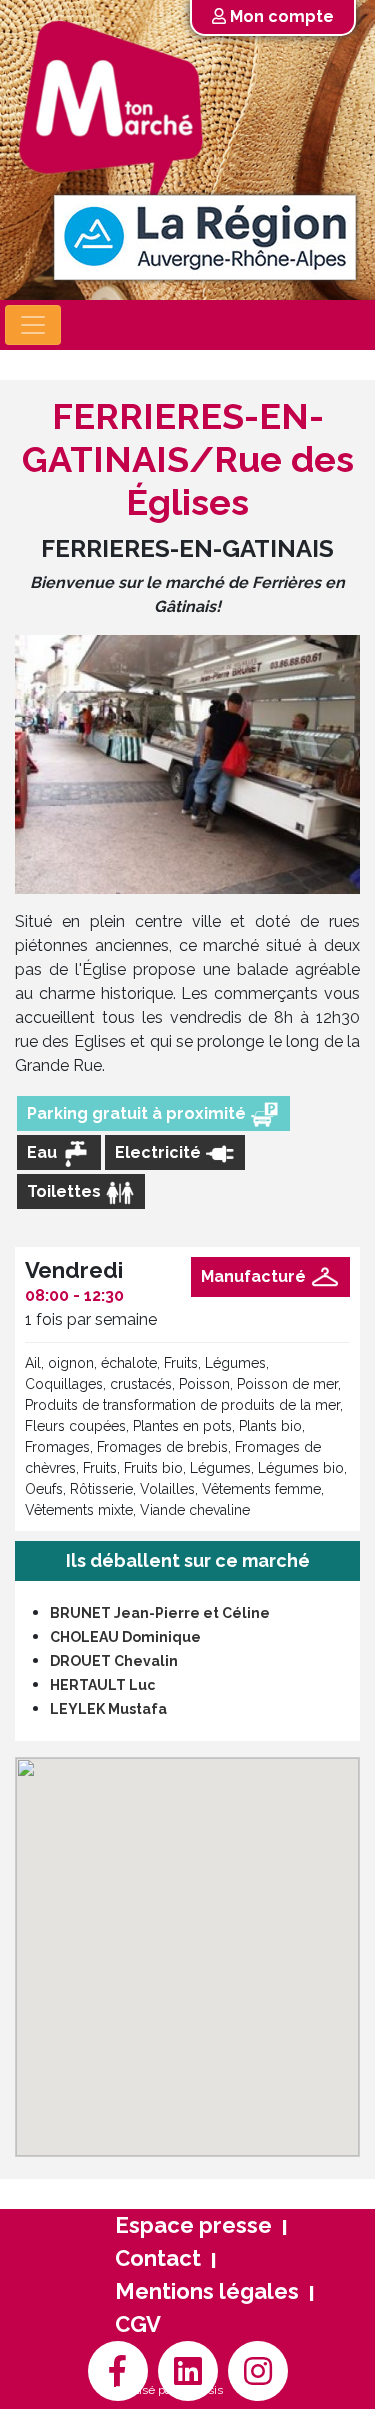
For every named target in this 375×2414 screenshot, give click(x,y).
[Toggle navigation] (33, 325)
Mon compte (280, 16)
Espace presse (193, 2225)
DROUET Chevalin (114, 1661)
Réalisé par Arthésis (169, 2390)
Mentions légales (207, 2291)
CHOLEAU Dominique (125, 1637)
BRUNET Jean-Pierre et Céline (160, 1613)
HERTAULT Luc (102, 1685)
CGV (138, 2324)
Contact (158, 2258)
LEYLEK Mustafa (108, 1709)
